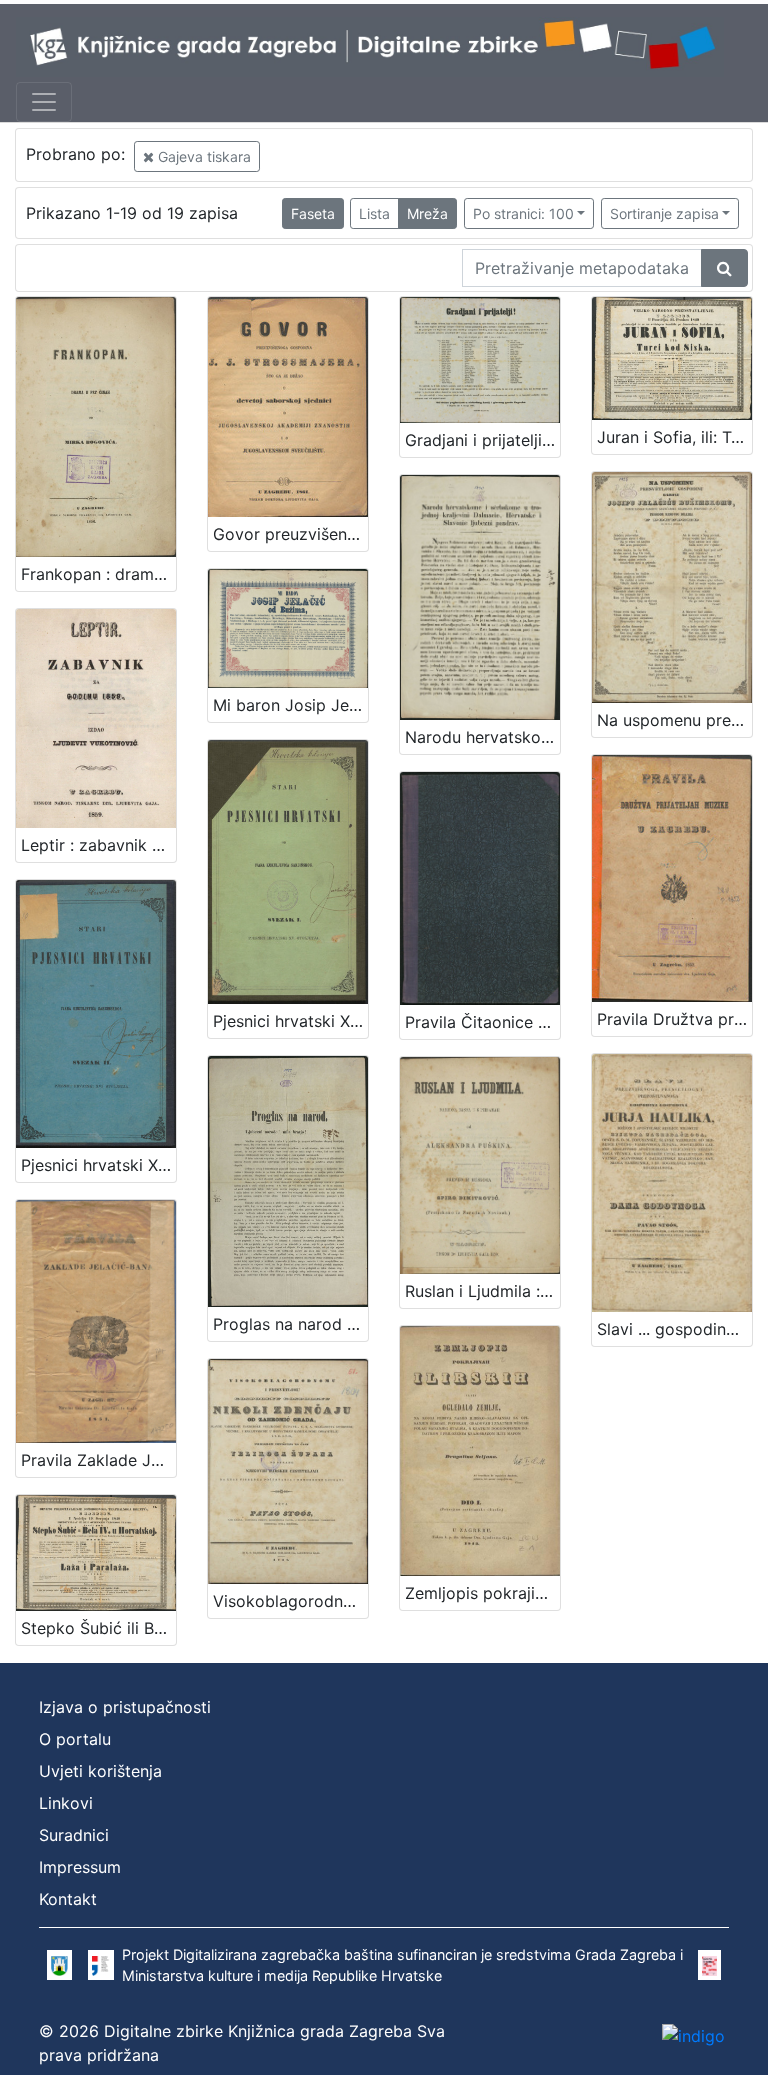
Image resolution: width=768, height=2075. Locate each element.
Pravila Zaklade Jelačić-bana (98, 1460)
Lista (374, 213)
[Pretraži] (724, 268)
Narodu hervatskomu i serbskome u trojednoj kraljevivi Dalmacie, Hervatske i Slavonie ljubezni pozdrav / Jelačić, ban (482, 737)
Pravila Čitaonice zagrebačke (482, 1022)
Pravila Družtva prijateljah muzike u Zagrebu (674, 1019)
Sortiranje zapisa (664, 213)
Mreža (427, 213)
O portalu (75, 1739)
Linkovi (66, 1803)
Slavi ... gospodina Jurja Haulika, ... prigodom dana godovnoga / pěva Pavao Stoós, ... (674, 1329)
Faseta (313, 213)
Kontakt (68, 1899)
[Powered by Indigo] (693, 2036)
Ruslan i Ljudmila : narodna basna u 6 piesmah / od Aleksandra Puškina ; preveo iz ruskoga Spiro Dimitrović (482, 1291)
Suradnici (74, 1835)
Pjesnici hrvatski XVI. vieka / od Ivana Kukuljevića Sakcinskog (98, 1165)
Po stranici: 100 (523, 213)
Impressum (80, 1867)
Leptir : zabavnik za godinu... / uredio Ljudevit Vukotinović (98, 845)
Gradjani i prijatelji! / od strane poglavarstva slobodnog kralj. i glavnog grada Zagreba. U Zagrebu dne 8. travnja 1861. (482, 440)
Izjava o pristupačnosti (125, 1707)
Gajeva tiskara (202, 156)
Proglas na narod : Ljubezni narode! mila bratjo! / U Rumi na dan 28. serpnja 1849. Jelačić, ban (290, 1324)
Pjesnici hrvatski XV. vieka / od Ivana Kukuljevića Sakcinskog (290, 1021)
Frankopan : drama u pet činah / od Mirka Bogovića (98, 574)
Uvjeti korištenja (100, 1771)
